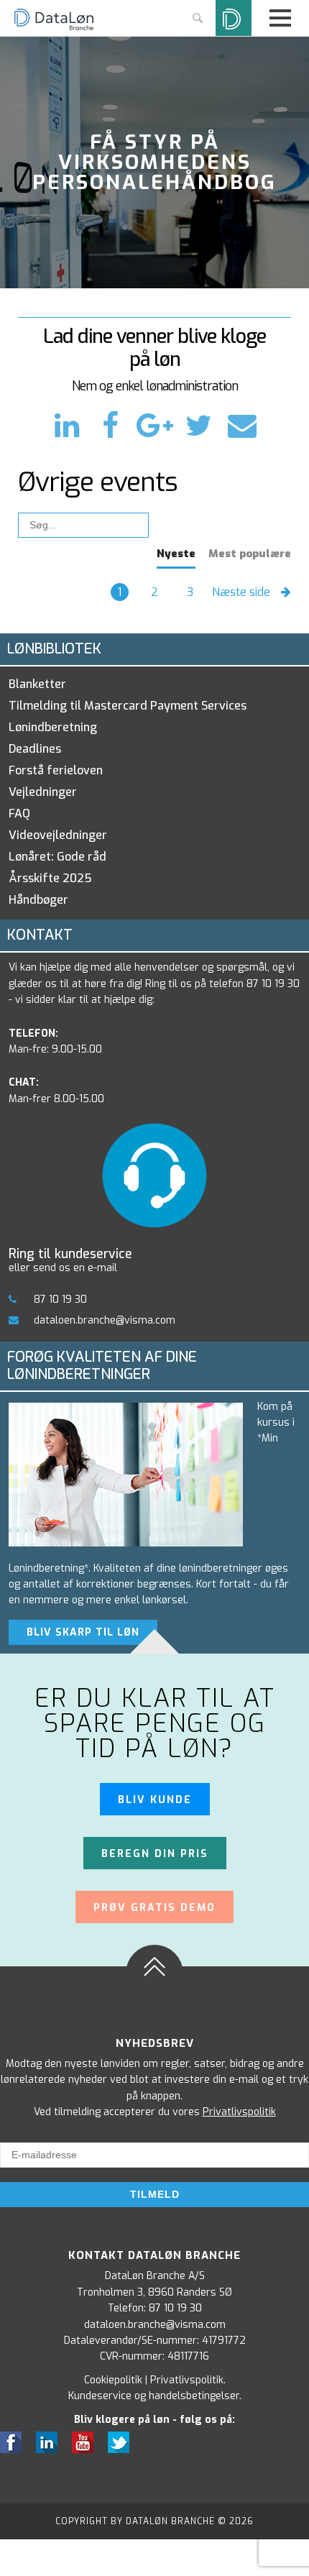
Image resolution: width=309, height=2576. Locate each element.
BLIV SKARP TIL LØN (83, 1632)
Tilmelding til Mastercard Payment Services (128, 706)
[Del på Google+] (159, 426)
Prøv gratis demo (154, 1908)
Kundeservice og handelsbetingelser (154, 2396)
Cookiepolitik (113, 2380)
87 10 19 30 (60, 1300)
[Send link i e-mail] (242, 426)
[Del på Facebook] (114, 426)
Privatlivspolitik (239, 2112)
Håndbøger (38, 900)
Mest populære (250, 554)
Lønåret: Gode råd (57, 857)
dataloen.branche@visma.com (105, 1320)
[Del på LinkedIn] (71, 426)
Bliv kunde (155, 1800)
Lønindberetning (53, 727)
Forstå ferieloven (56, 770)
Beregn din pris (155, 1854)
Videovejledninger (58, 835)
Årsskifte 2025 (50, 878)
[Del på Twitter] (203, 426)
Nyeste (176, 554)
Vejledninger (43, 792)
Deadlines (35, 749)
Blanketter (37, 684)
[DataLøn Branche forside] (54, 28)
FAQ (19, 813)
